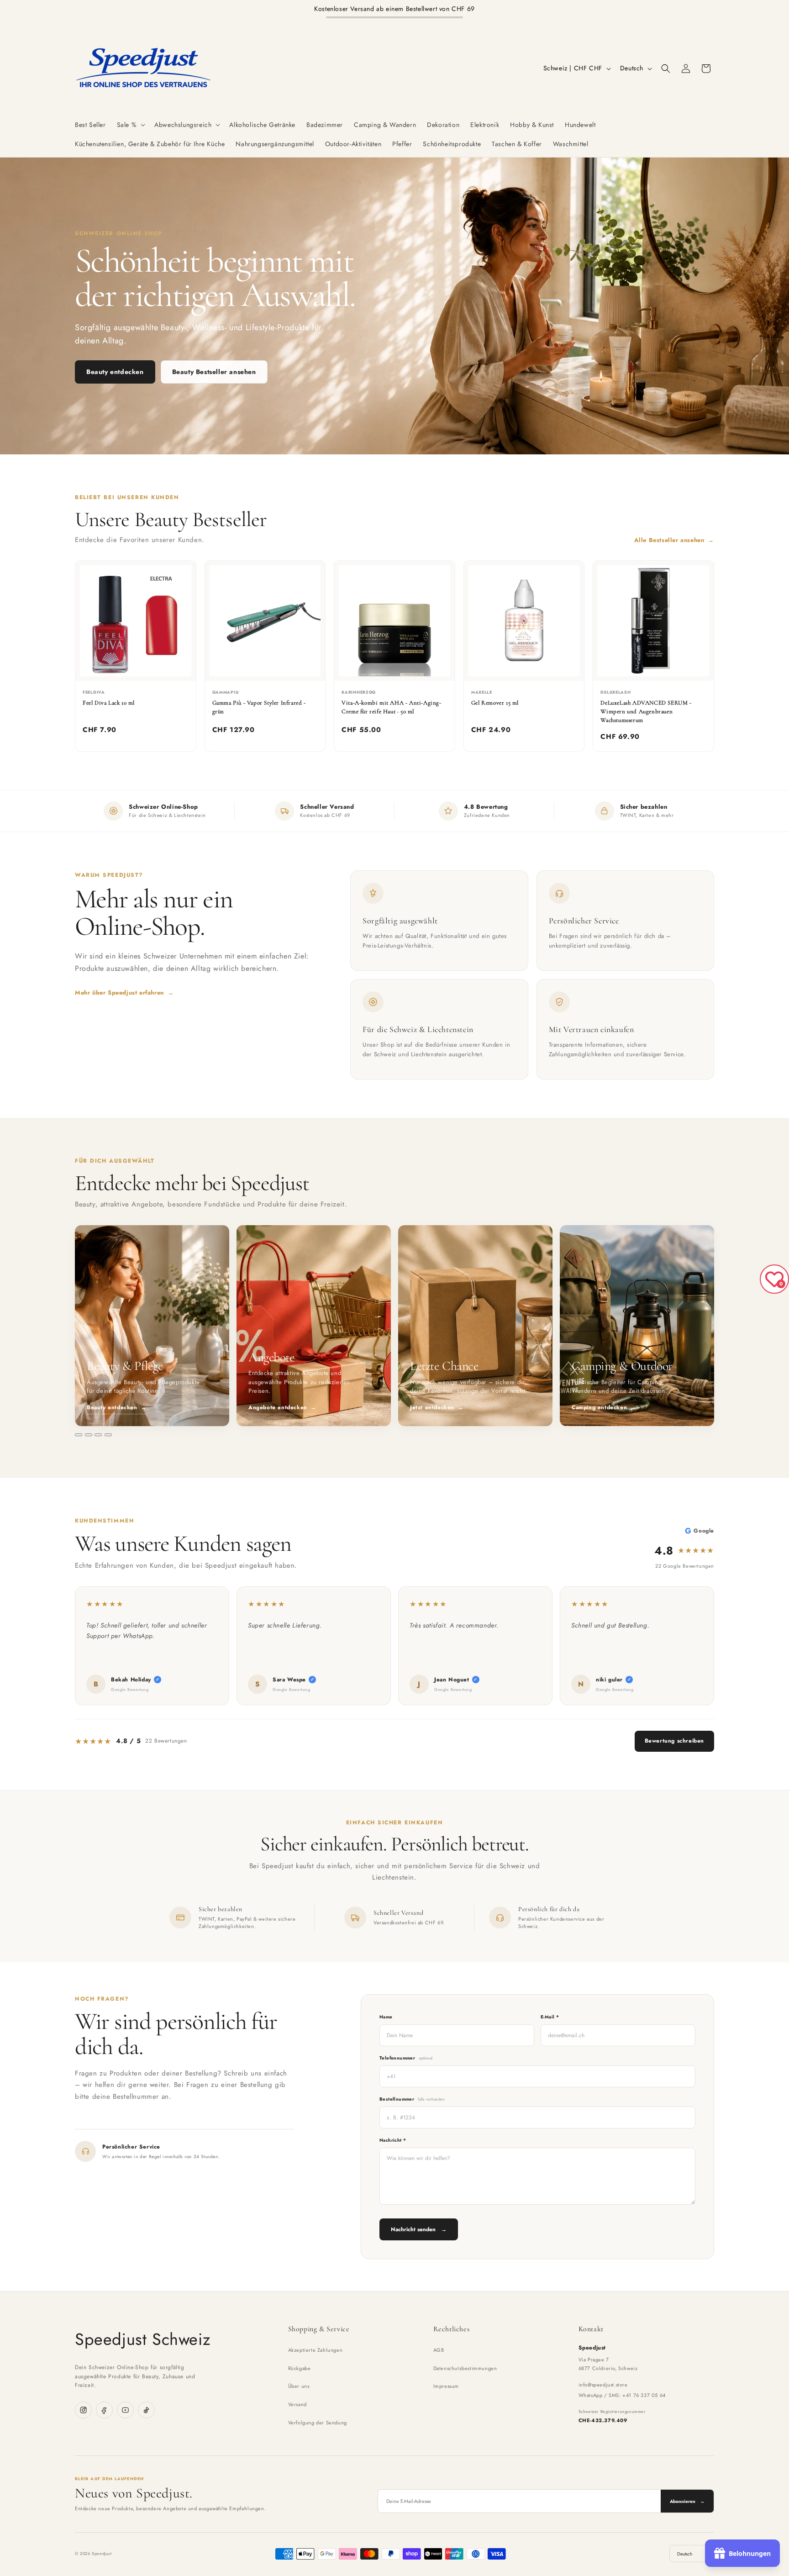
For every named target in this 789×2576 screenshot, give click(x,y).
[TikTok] (146, 2410)
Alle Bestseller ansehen (674, 540)
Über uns (299, 2386)
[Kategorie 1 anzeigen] (79, 1435)
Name (386, 2017)
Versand (297, 2404)
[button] (130, 125)
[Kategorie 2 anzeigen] (89, 1435)
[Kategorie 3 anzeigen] (98, 1435)
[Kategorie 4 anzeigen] (108, 1435)
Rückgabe (300, 2368)
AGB (439, 2350)
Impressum (446, 2386)
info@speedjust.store (603, 2385)
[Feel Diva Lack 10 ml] (136, 621)
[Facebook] (104, 2410)
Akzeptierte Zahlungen (316, 2350)
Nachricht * (393, 2140)
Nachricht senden (419, 2229)
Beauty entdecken (115, 372)
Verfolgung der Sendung (318, 2423)
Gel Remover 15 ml (495, 703)
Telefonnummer (406, 2058)
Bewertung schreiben (674, 1741)
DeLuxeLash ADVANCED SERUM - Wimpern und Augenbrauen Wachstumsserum (646, 711)
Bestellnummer (412, 2099)
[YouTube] (125, 2410)
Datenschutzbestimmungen (465, 2368)
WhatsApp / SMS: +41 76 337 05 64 (622, 2395)
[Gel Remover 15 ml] (524, 621)
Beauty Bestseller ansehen (214, 372)
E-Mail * (550, 2017)
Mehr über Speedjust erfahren (124, 993)
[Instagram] (83, 2410)
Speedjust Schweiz (143, 2339)
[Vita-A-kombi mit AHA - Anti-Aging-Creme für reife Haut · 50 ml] (394, 621)
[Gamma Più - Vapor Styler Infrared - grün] (265, 621)
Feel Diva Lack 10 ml (109, 703)
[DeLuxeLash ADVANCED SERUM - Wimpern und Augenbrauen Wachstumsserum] (653, 621)
